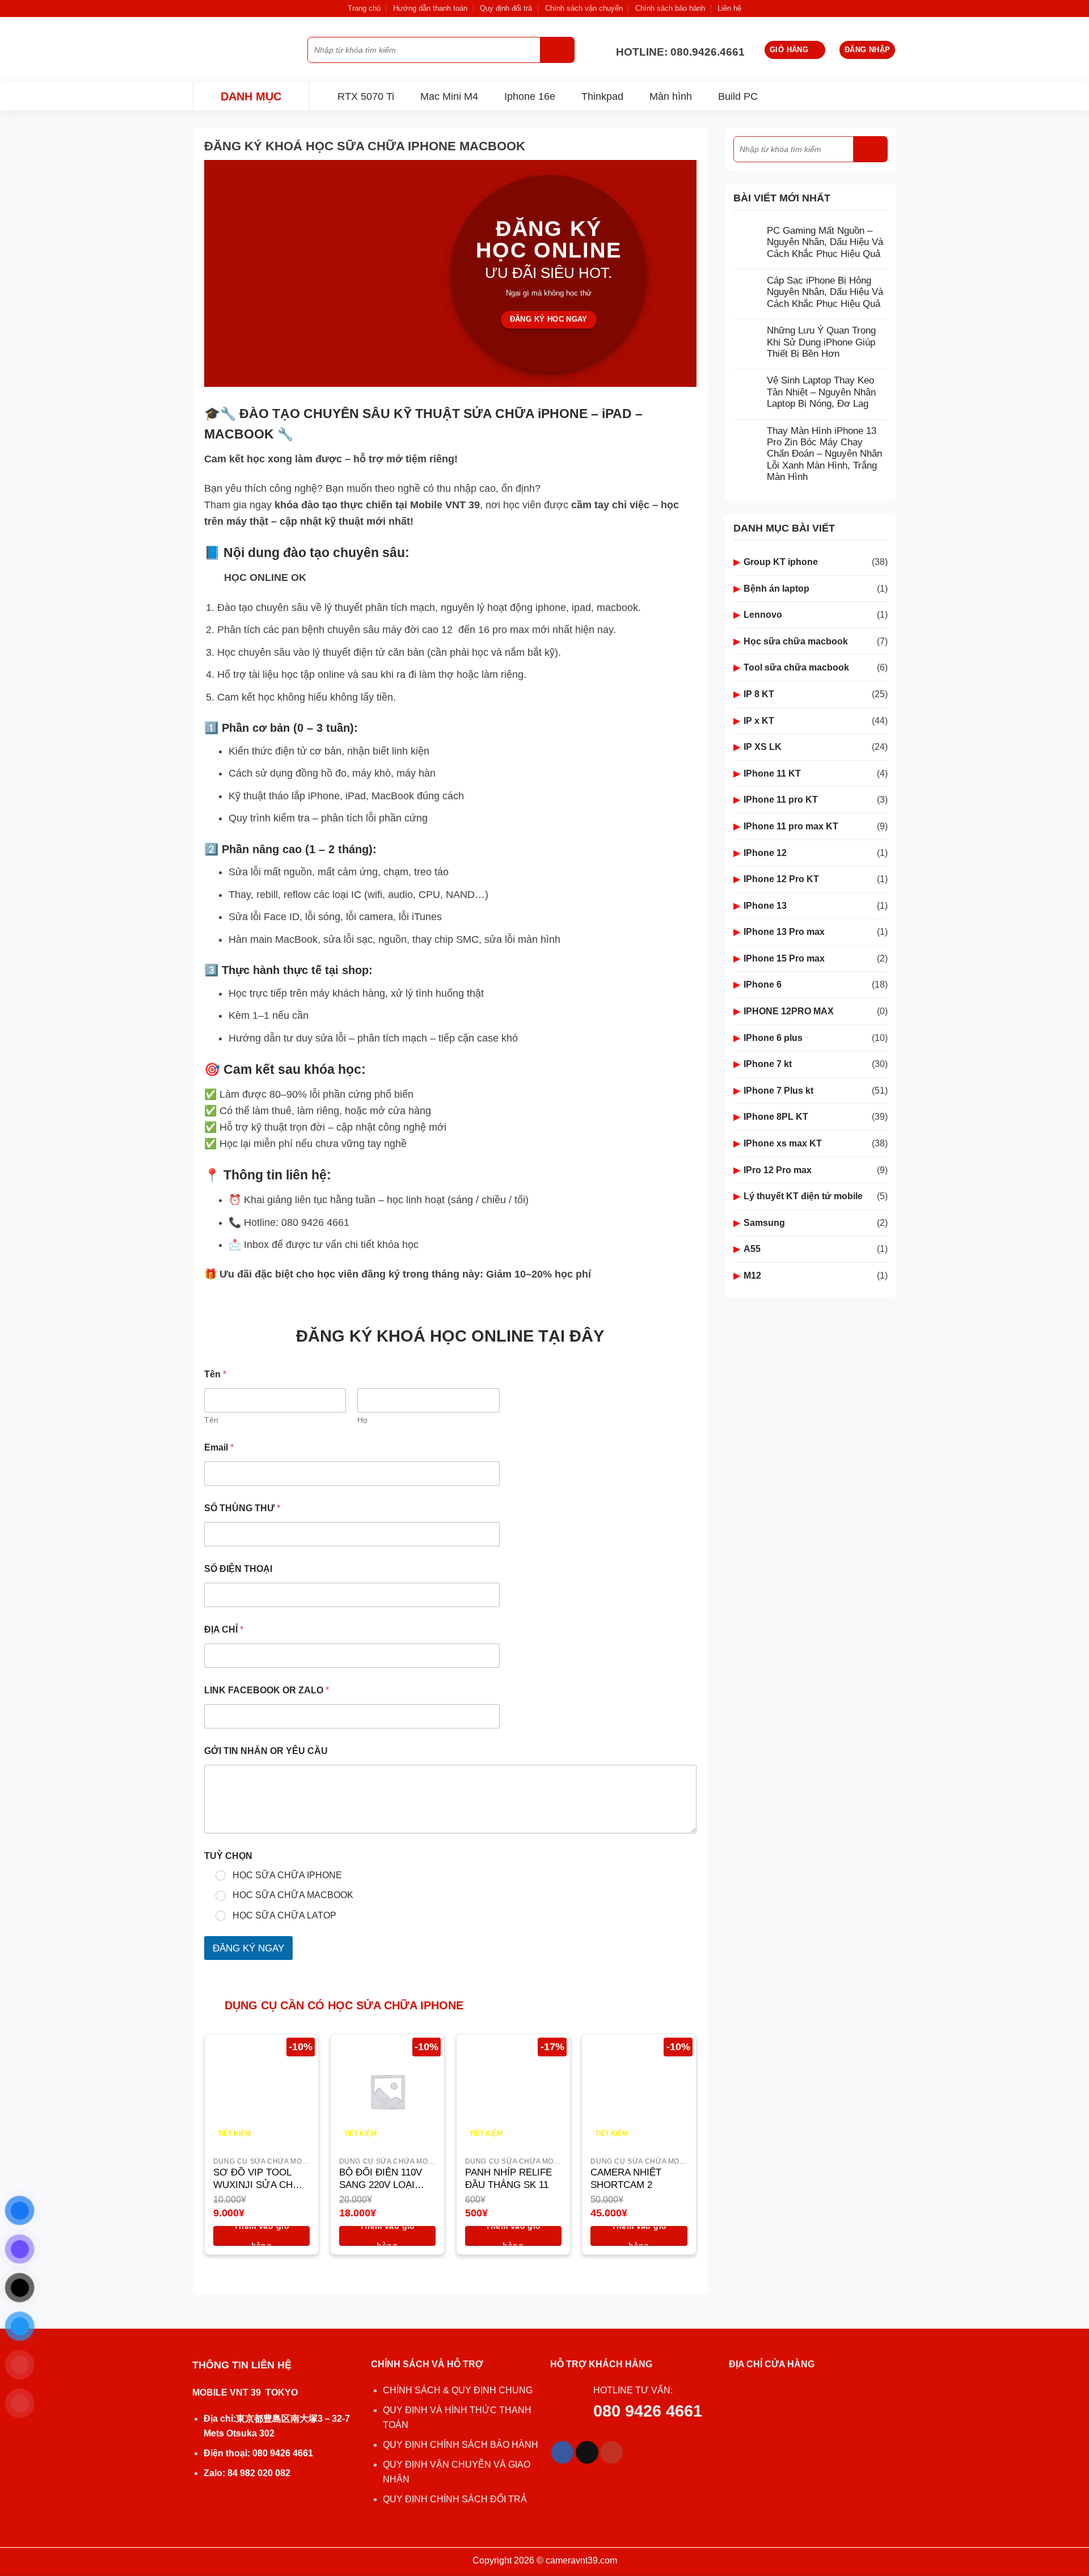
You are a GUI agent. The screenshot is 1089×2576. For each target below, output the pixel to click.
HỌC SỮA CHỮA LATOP (284, 1915)
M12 (752, 1276)
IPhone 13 (765, 906)
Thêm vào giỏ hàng (261, 2236)
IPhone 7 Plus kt (778, 1091)
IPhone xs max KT (783, 1143)
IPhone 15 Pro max (784, 958)
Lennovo (763, 615)
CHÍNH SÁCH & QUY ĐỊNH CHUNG (458, 2390)
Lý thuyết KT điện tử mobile (803, 1196)
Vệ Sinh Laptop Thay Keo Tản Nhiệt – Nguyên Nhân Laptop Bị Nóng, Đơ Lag (821, 392)
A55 (752, 1249)
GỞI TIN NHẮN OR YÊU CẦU (266, 1751)
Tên (211, 1420)
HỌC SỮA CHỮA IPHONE (287, 1875)
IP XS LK (763, 747)
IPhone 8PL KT (776, 1117)
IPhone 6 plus (773, 1038)
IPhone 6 (763, 985)
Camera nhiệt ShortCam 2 (626, 2179)
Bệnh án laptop (776, 589)
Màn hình (671, 96)
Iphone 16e (530, 96)
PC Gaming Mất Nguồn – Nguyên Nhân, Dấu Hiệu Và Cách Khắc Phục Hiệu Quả (825, 242)
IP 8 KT (759, 694)
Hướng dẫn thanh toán (430, 8)
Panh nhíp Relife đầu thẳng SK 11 (508, 2179)
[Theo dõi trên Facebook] (563, 2452)
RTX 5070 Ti (366, 96)
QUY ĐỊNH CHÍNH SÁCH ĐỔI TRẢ (456, 2499)
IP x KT (759, 721)
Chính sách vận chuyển (584, 8)
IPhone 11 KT (772, 773)
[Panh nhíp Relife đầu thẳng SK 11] (513, 2091)
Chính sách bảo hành (670, 8)
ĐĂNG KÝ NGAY (248, 1948)
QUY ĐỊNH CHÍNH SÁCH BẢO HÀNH (461, 2445)
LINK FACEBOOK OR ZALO (267, 1690)
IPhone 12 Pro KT (781, 879)
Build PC (738, 96)
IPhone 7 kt (768, 1064)
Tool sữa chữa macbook (796, 667)
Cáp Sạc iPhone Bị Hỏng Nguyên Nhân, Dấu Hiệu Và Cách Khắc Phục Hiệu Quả (825, 292)
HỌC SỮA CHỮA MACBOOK (293, 1895)
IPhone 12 (765, 853)
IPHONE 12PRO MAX (789, 1011)
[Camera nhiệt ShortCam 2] (639, 2091)
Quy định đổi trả (506, 8)
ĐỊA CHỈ (224, 1630)
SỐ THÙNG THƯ (242, 1508)
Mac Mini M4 (449, 96)
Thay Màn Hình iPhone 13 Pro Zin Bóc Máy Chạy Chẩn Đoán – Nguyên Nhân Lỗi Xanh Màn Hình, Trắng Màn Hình (824, 454)
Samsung (764, 1223)
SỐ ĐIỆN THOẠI (238, 1569)
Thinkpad (602, 96)
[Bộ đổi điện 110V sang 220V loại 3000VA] (387, 2091)
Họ (362, 1420)
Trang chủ (364, 8)
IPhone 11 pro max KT (791, 826)
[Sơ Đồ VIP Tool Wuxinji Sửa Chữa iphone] (261, 2091)
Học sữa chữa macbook (796, 641)
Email (219, 1447)
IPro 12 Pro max (778, 1170)
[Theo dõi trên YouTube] (611, 2452)
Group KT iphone (781, 562)
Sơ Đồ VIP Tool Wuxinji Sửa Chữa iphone (260, 2179)
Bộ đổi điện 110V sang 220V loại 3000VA (381, 2179)
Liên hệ (729, 8)
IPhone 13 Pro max (784, 932)
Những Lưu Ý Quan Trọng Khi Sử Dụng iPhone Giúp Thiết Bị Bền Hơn (821, 342)
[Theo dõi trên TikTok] (587, 2452)
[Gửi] (558, 50)
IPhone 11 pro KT (781, 800)
